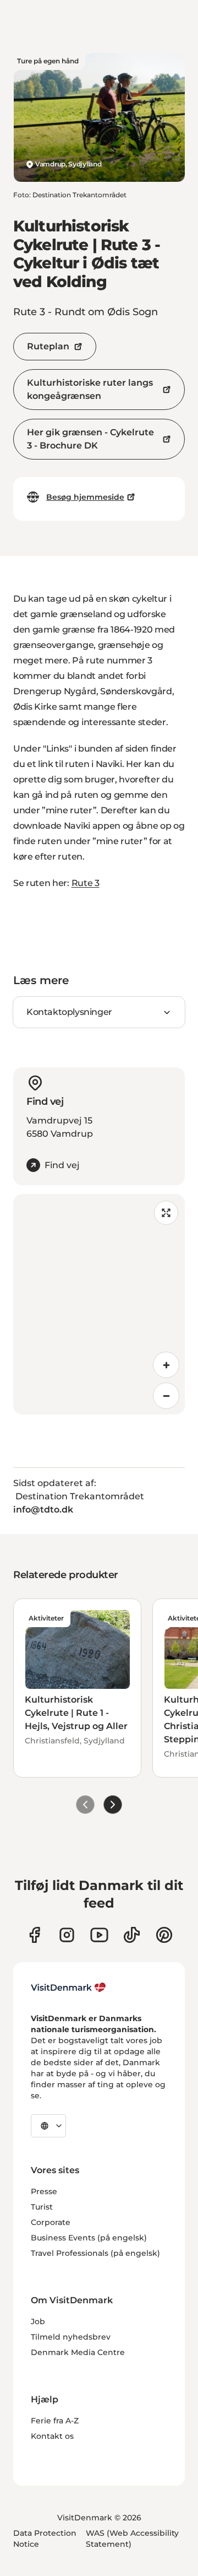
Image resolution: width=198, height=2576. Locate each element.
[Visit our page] (67, 1935)
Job (38, 2321)
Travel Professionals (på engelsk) (95, 2253)
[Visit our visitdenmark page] (99, 1935)
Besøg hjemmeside (85, 497)
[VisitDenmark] (68, 1988)
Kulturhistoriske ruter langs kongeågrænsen (90, 389)
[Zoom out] (166, 1396)
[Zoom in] (166, 1365)
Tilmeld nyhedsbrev (71, 2337)
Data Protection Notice (45, 2539)
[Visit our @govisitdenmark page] (132, 1935)
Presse (44, 2191)
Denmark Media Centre (78, 2352)
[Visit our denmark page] (34, 1935)
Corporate (51, 2222)
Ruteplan (48, 346)
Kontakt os (52, 2436)
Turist (42, 2207)
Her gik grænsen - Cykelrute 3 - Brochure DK (90, 439)
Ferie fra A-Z (55, 2421)
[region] (99, 1304)
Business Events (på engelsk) (89, 2238)
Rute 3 (86, 883)
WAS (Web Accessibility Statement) (132, 2539)
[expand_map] (166, 1213)
